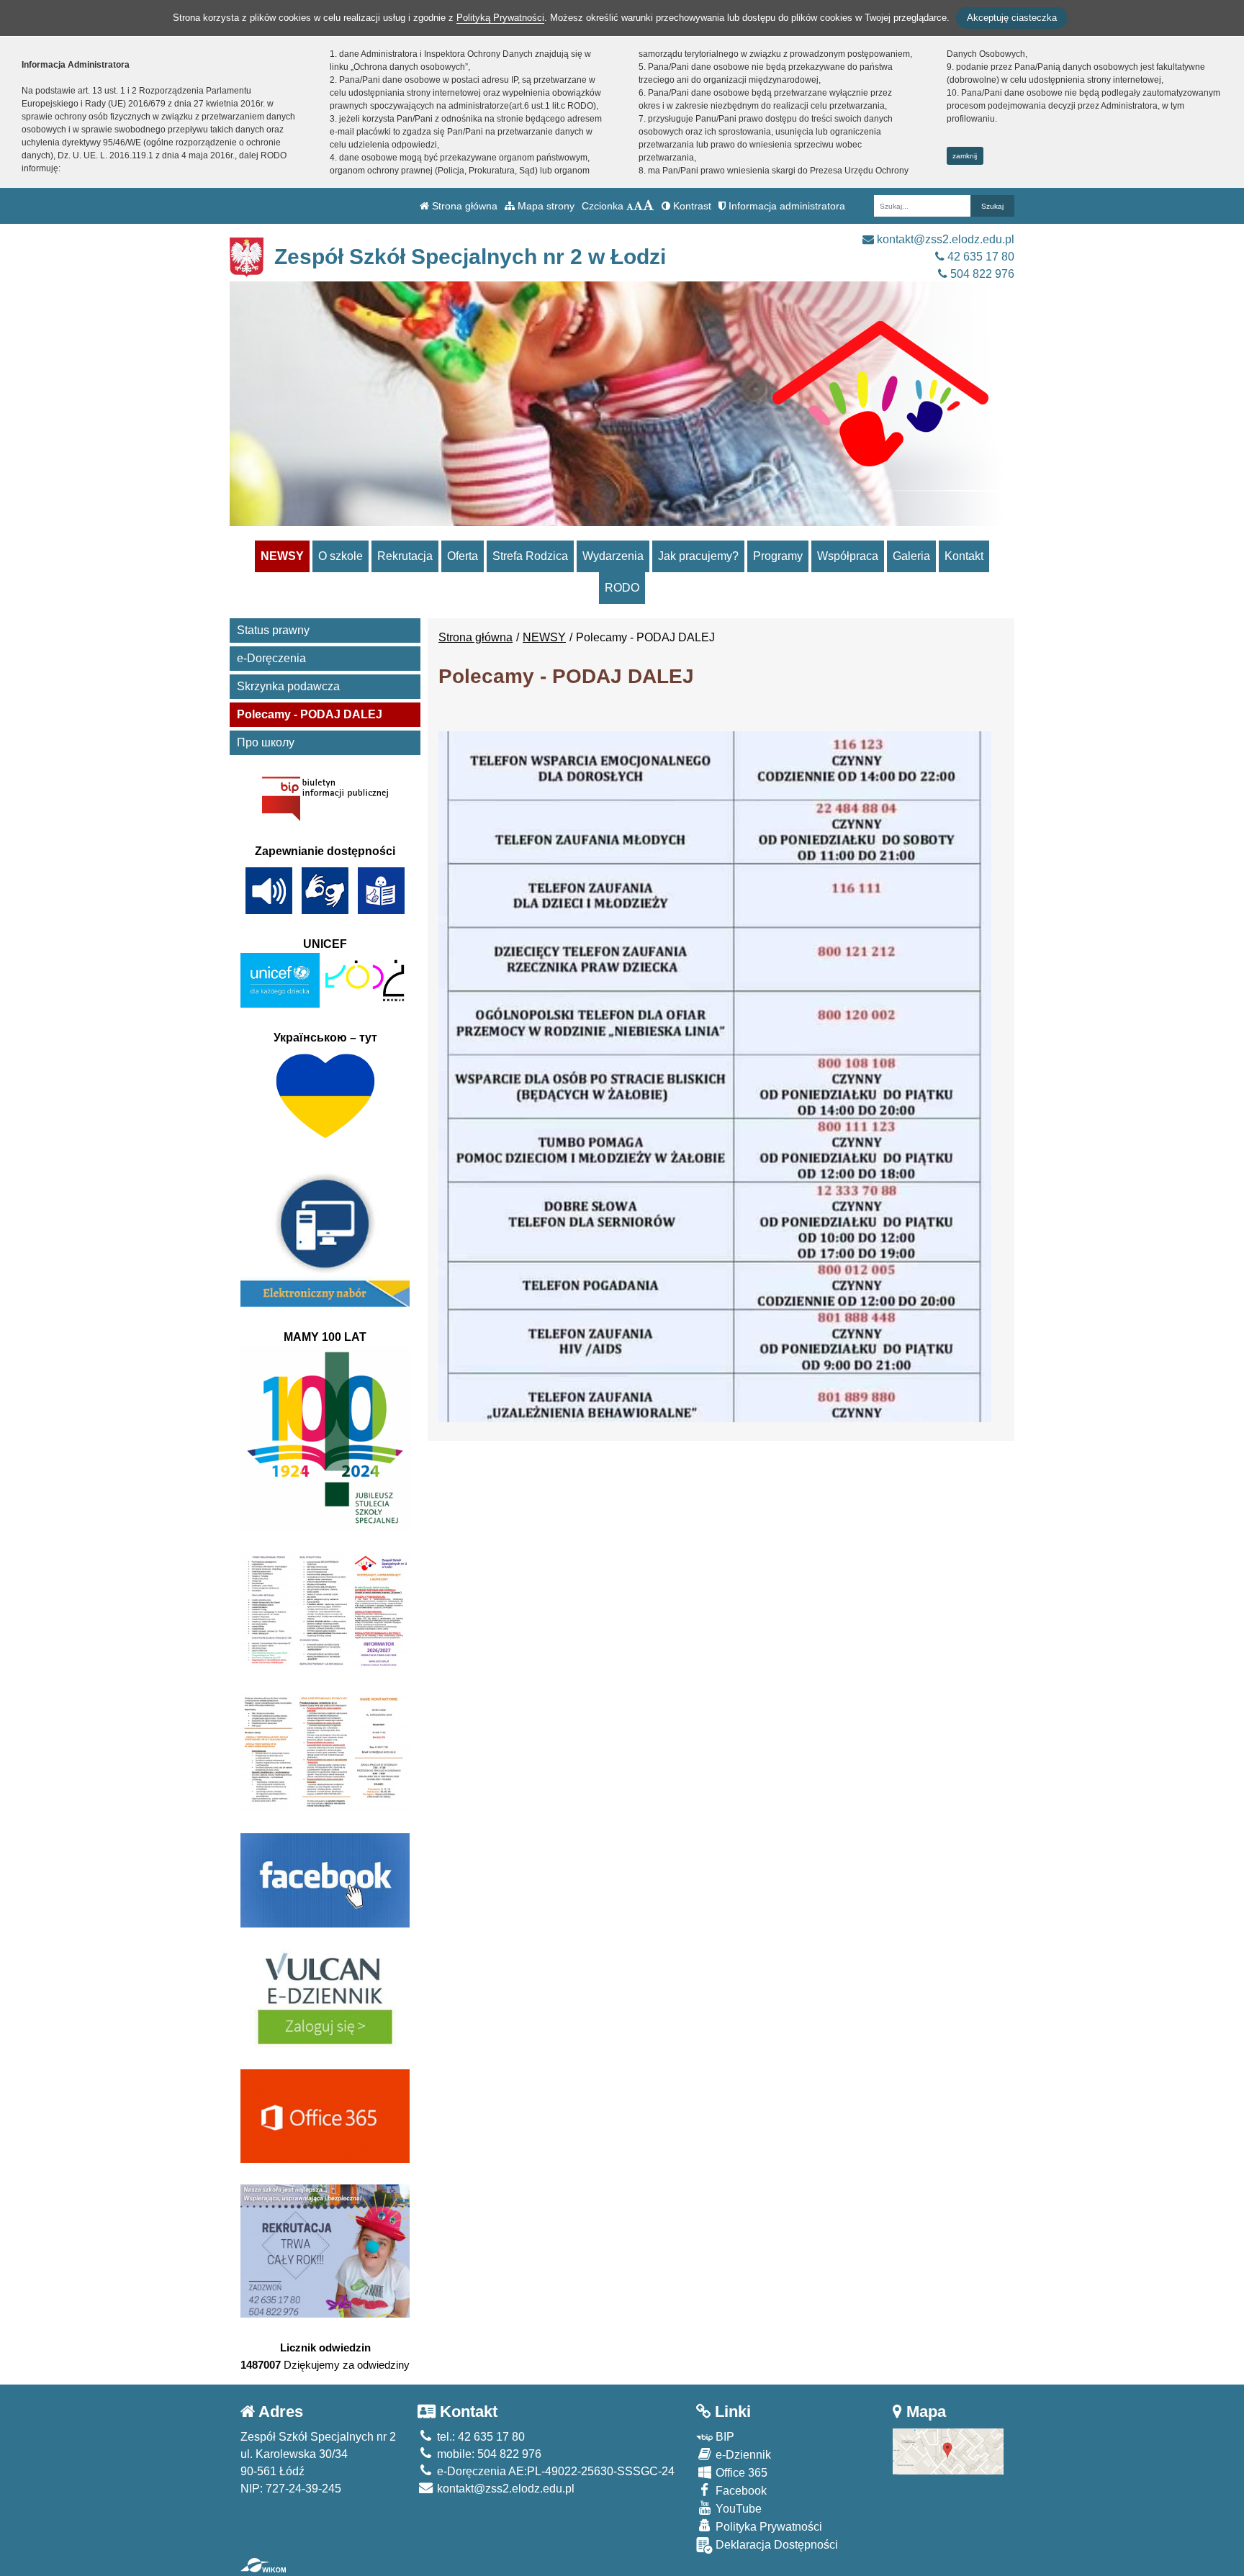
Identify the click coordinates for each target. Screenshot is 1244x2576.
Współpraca (848, 556)
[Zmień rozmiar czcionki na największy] (649, 206)
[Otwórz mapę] (948, 2450)
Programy (778, 556)
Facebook (740, 2491)
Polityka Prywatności (767, 2527)
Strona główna (463, 206)
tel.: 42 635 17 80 (479, 2437)
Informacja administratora (785, 206)
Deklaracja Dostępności (775, 2545)
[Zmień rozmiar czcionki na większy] (638, 206)
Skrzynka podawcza (288, 686)
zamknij (965, 156)
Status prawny (273, 630)
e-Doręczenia (271, 658)
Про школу (266, 742)
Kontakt (964, 556)
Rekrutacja (405, 556)
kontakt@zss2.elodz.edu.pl (944, 239)
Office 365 (740, 2473)
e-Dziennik (742, 2455)
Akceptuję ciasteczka (1012, 18)
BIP (724, 2437)
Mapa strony (545, 206)
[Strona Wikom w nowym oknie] (263, 2565)
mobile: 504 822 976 (488, 2454)
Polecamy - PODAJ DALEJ (310, 714)
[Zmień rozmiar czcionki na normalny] (630, 206)
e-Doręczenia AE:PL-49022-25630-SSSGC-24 (554, 2471)
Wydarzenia (613, 556)
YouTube (737, 2509)
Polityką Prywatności (500, 18)
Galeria (911, 556)
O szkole (341, 556)
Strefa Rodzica (530, 556)
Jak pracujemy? (698, 556)
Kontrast (691, 206)
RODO (622, 588)
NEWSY (282, 556)
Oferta (463, 556)
